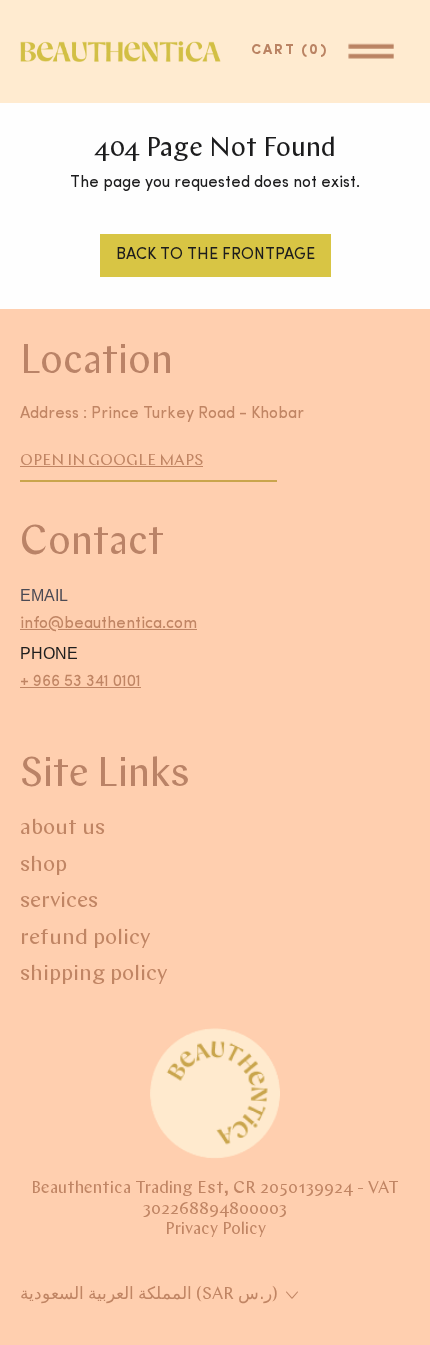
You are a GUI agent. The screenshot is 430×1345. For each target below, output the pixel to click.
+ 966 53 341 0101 (80, 682)
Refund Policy (85, 938)
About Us (62, 828)
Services (59, 901)
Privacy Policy (215, 1229)
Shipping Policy (93, 974)
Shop (43, 865)
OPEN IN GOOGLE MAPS (111, 461)
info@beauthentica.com (108, 624)
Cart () (294, 50)
